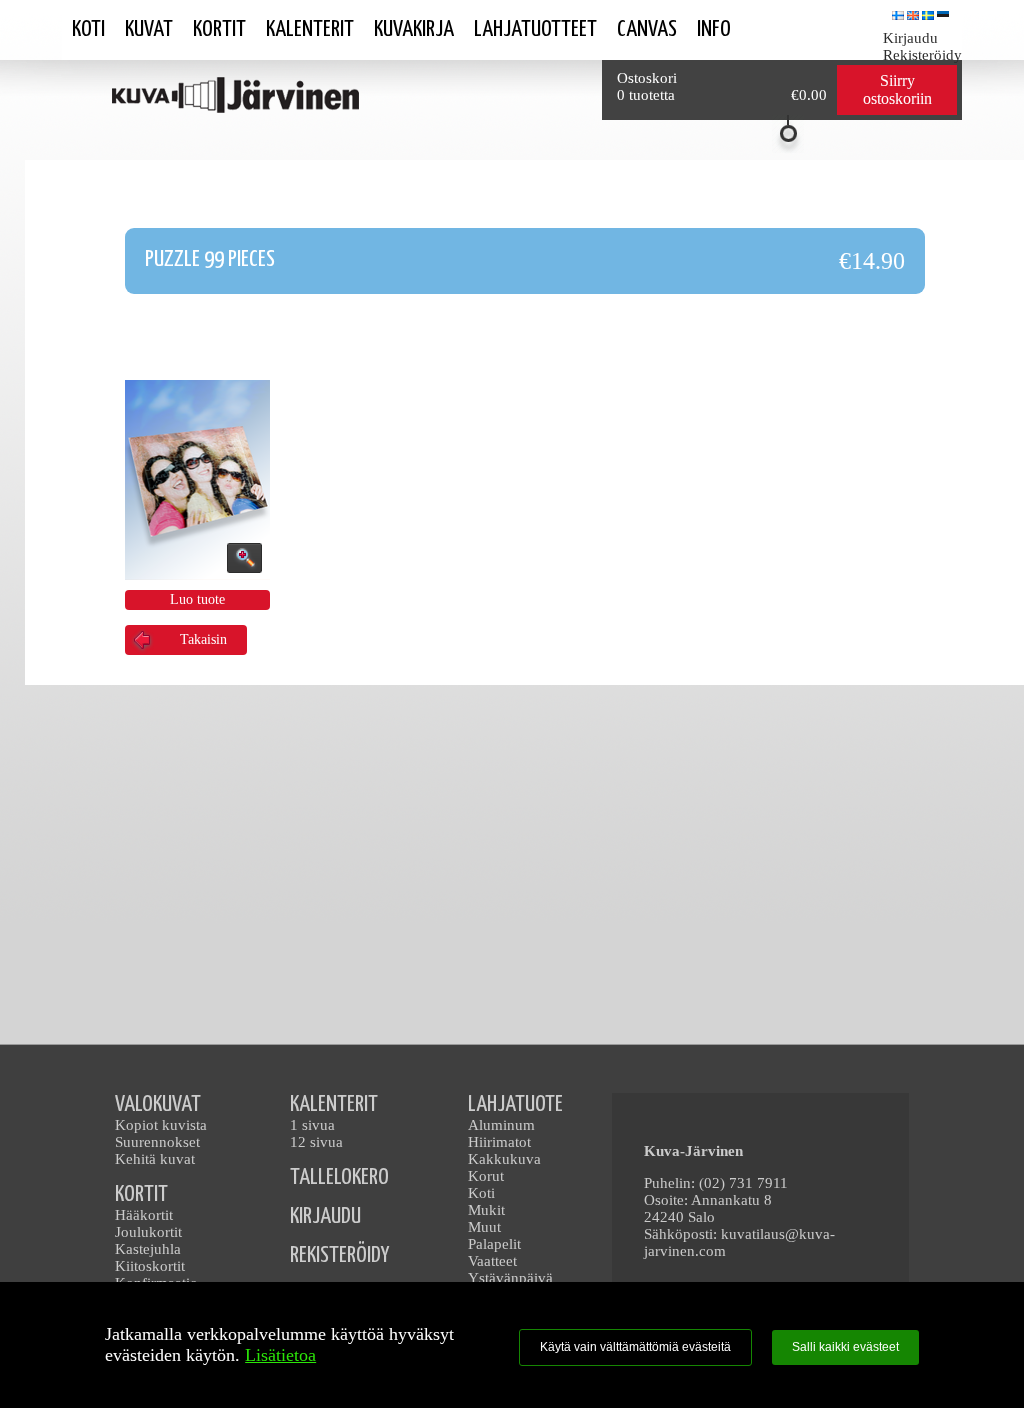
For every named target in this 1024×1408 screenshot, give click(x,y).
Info (714, 29)
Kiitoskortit (150, 1266)
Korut (486, 1176)
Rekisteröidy (922, 55)
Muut (484, 1227)
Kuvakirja (414, 29)
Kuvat (149, 29)
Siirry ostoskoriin (897, 89)
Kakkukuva (504, 1159)
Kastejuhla (148, 1249)
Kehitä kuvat (155, 1159)
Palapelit (494, 1244)
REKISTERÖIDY (339, 1255)
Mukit (486, 1210)
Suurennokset (157, 1142)
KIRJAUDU (325, 1216)
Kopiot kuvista (161, 1125)
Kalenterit (310, 29)
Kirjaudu (910, 38)
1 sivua (312, 1125)
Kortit (219, 29)
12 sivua (316, 1142)
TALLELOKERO (339, 1177)
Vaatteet (492, 1261)
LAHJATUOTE (515, 1104)
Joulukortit (148, 1232)
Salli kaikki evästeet (845, 1347)
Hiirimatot (499, 1142)
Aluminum (501, 1125)
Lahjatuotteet (535, 29)
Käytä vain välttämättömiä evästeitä (635, 1347)
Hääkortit (144, 1215)
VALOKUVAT (158, 1104)
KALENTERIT (334, 1104)
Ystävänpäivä (510, 1278)
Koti (88, 29)
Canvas (647, 29)
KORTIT (141, 1194)
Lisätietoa (280, 1355)
